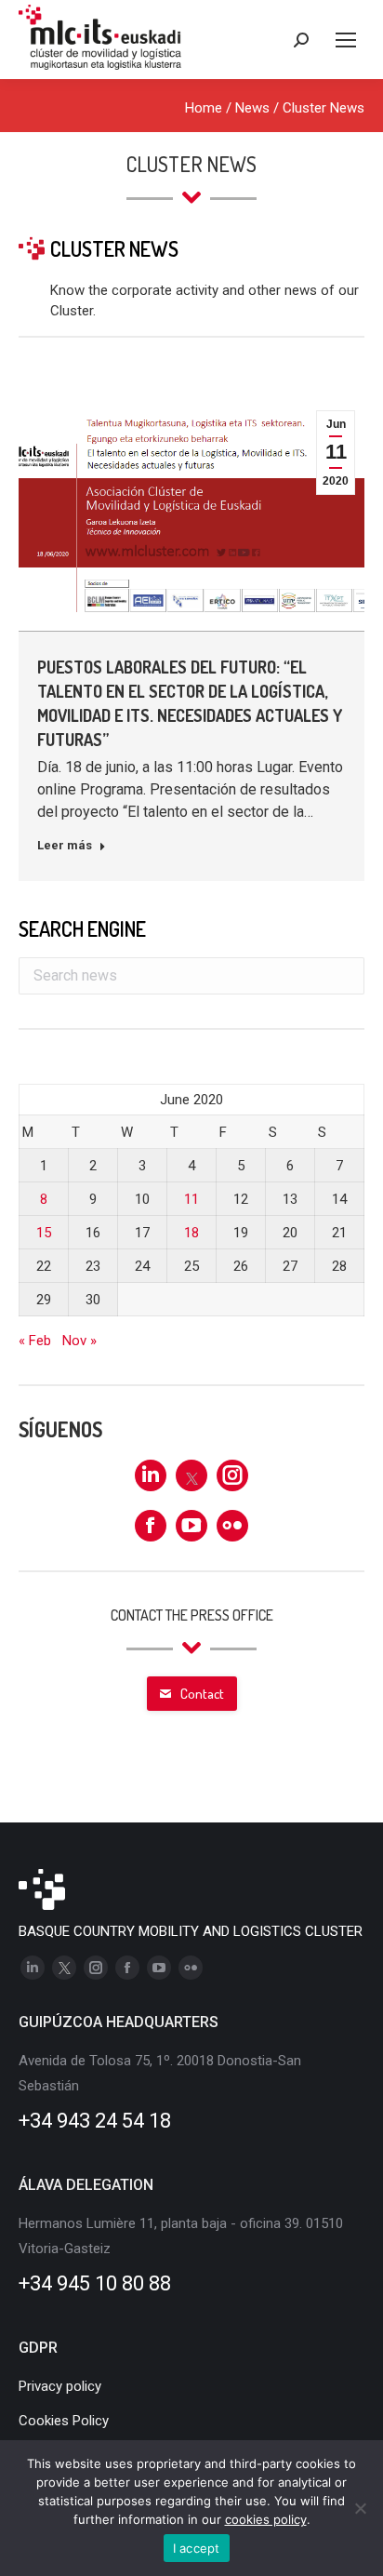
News (252, 108)
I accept (197, 2548)
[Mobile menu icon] (346, 40)
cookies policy (266, 2519)
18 (191, 1233)
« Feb (35, 1341)
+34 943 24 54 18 (95, 2121)
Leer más (65, 845)
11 (191, 1199)
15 (44, 1233)
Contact (202, 1694)
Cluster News (324, 108)
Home (204, 108)
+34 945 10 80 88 (95, 2283)
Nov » (79, 1341)
